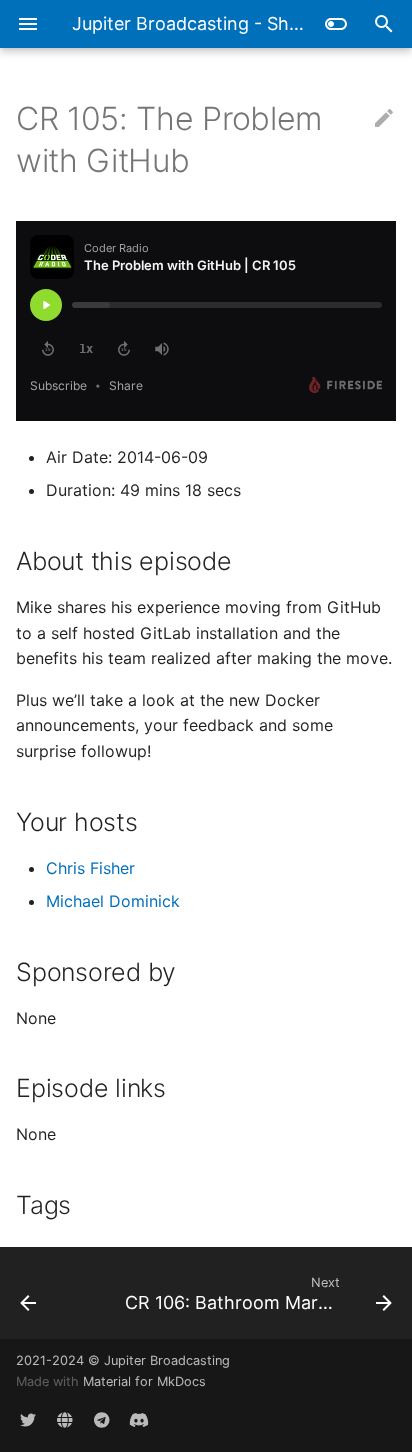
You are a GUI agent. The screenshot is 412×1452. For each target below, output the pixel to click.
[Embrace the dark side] (336, 24)
